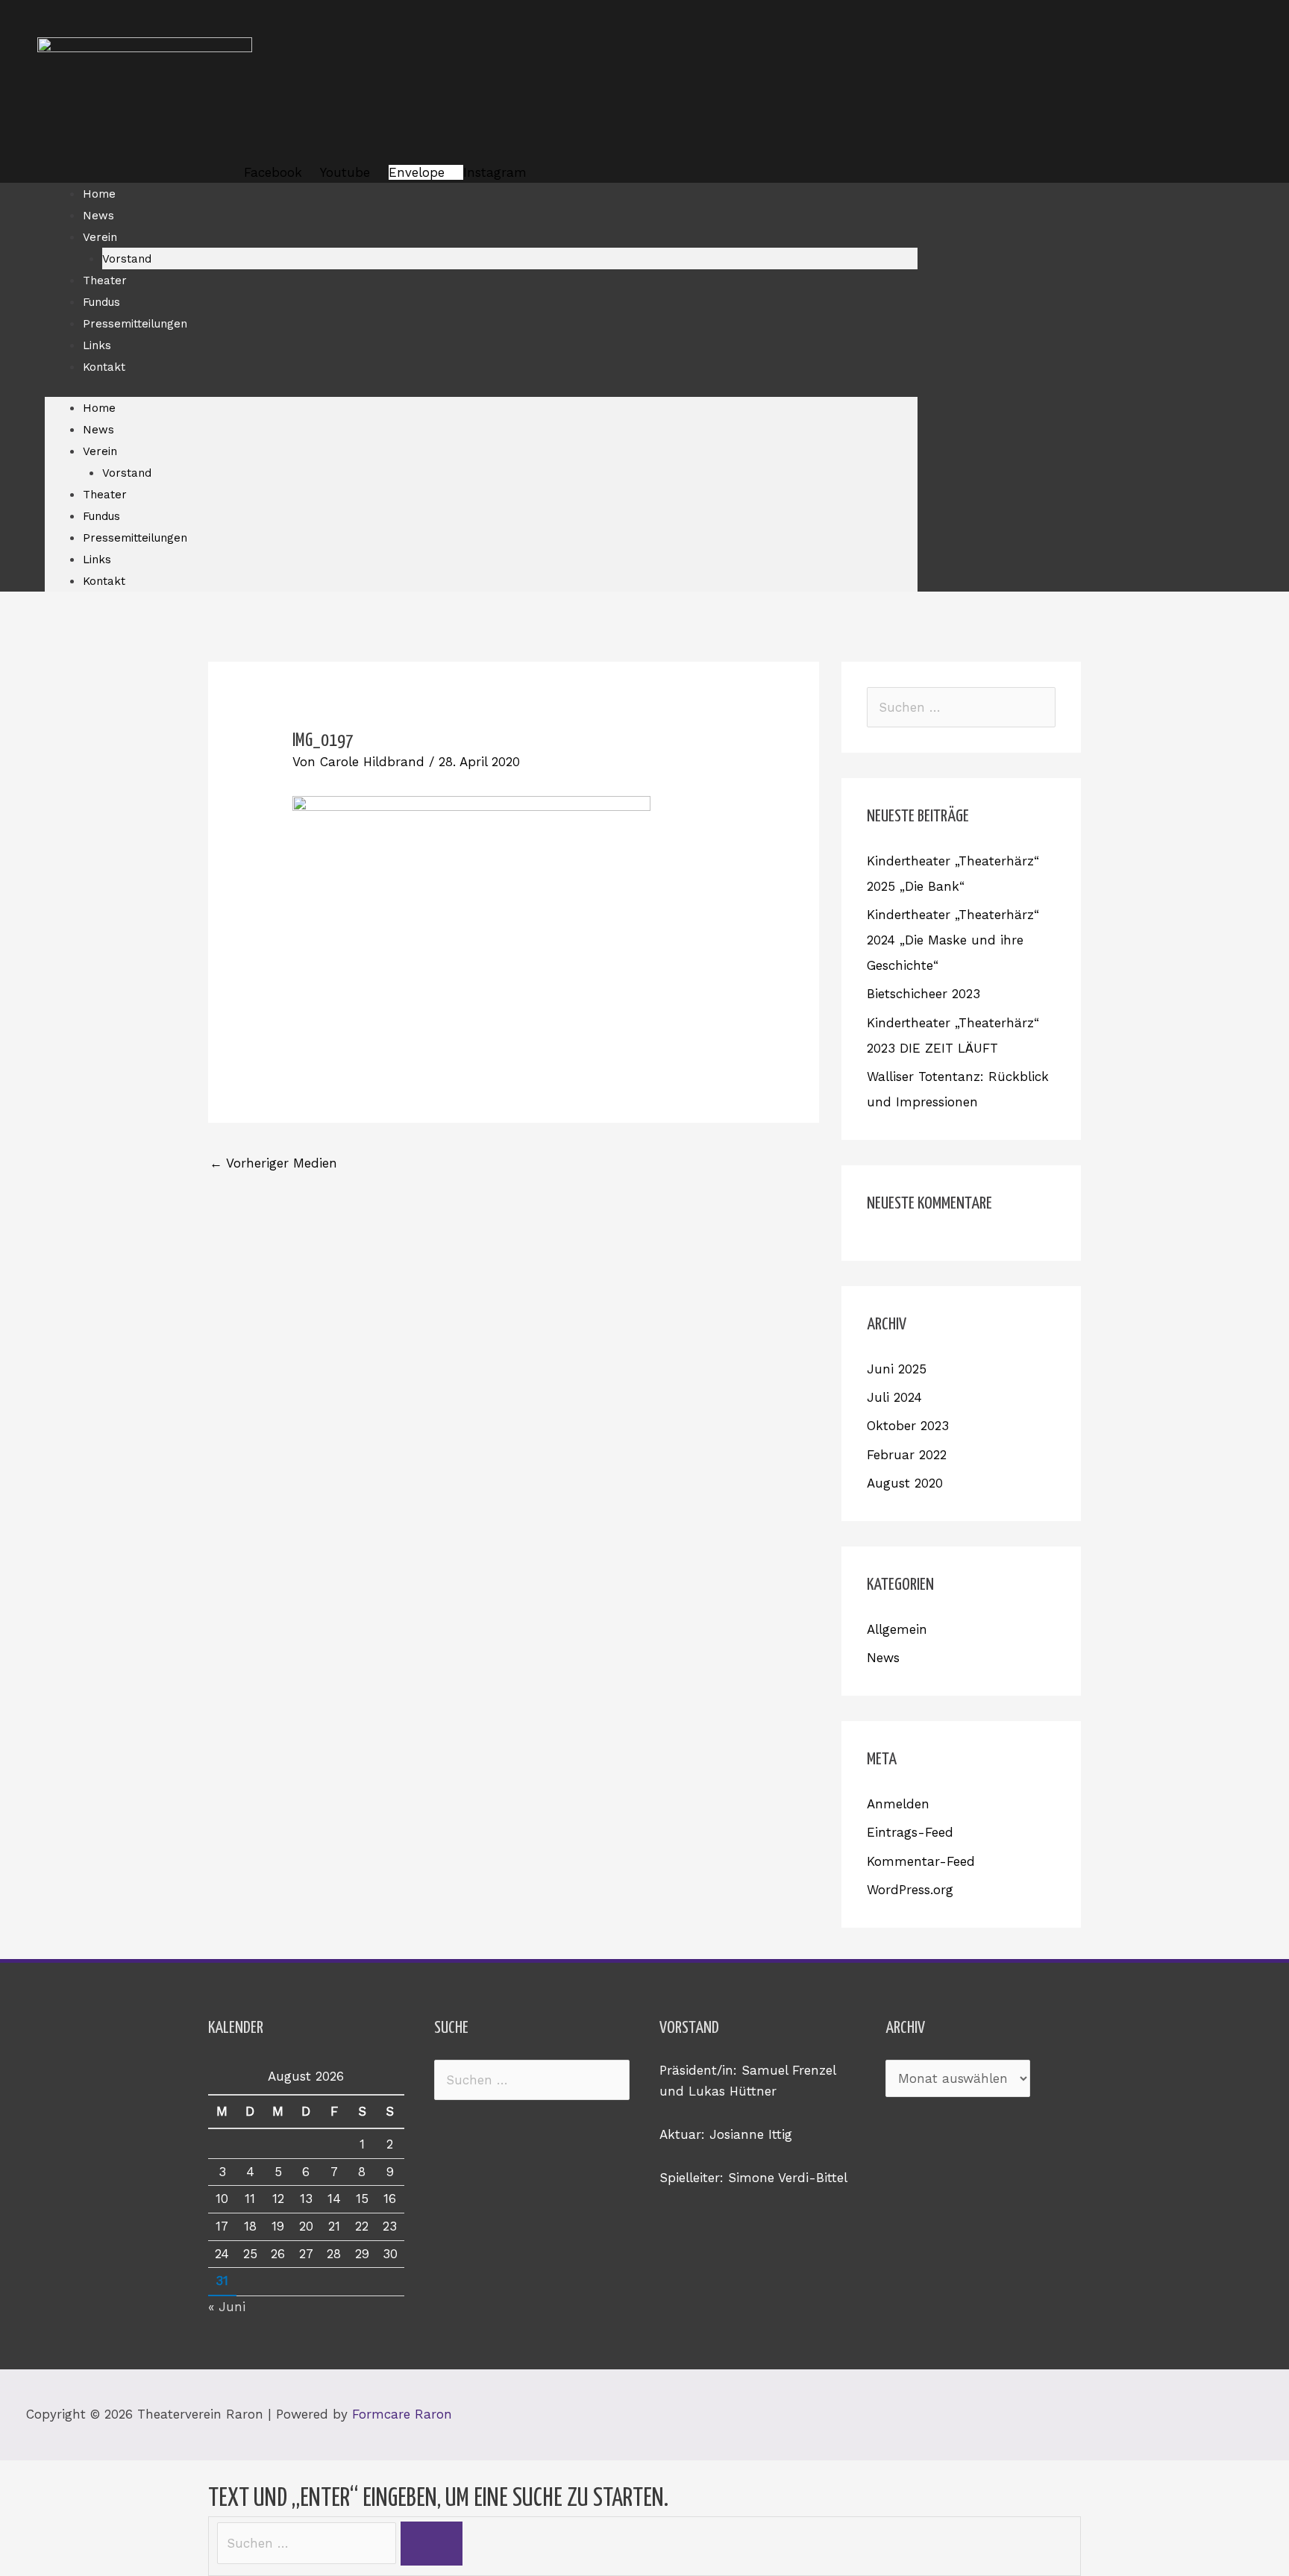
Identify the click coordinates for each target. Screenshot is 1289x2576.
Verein (100, 237)
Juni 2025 (897, 1369)
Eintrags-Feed (910, 1832)
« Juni (227, 2307)
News (98, 216)
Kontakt (104, 367)
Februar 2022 (907, 1455)
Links (97, 345)
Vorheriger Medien (273, 1163)
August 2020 (905, 1483)
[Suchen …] (309, 2543)
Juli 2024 (894, 1397)
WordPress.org (910, 1890)
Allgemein (897, 1629)
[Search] (432, 2544)
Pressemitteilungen (135, 324)
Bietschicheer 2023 (923, 994)
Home (99, 194)
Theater (105, 281)
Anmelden (898, 1804)
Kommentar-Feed (921, 1861)
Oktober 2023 (908, 1426)
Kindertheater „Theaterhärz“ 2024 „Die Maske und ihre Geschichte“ (953, 940)
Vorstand (127, 259)
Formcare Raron (402, 2414)
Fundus (101, 302)
